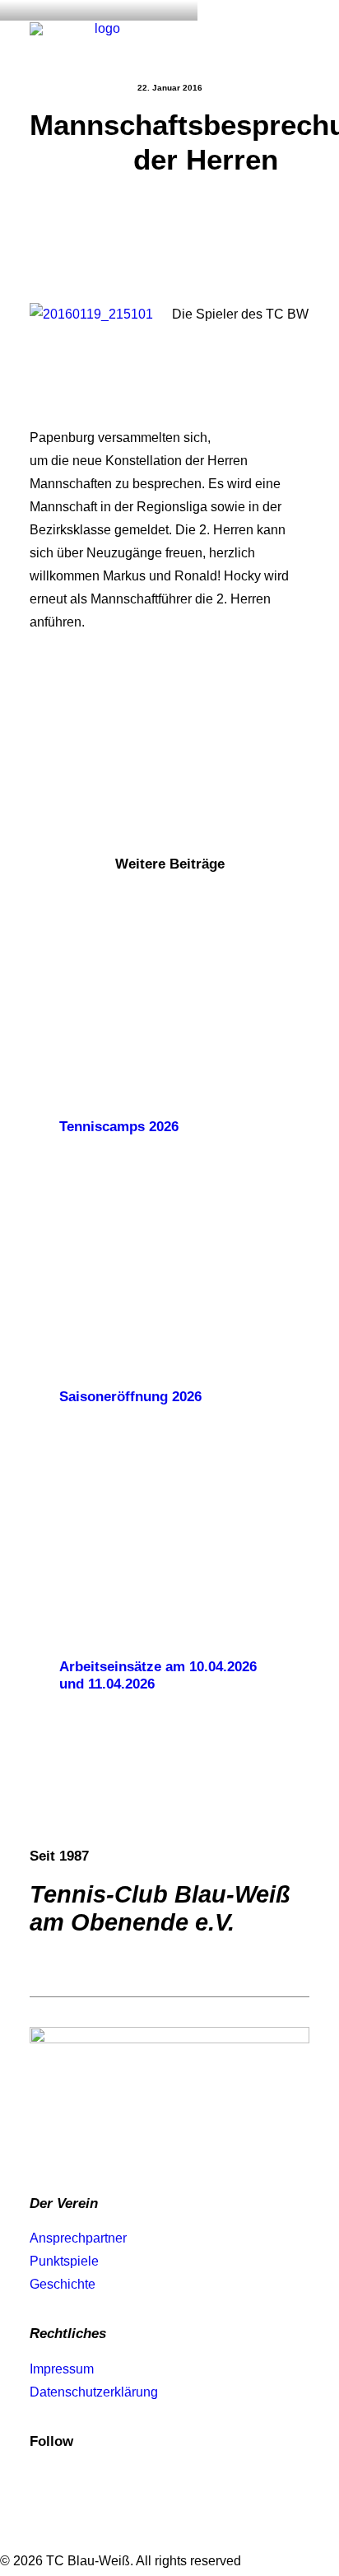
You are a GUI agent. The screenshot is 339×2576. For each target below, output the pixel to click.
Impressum (62, 2369)
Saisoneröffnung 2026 (130, 1397)
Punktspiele (64, 2261)
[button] (301, 39)
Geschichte (63, 2284)
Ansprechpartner (78, 2238)
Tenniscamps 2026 (119, 1127)
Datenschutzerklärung (94, 2392)
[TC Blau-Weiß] (101, 39)
